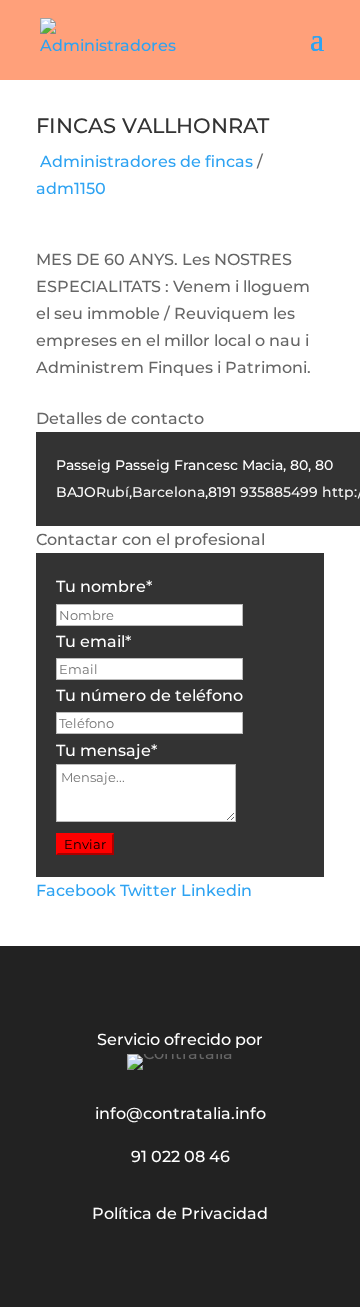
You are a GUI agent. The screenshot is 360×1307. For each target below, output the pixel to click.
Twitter (148, 890)
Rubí (112, 492)
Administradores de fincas (146, 161)
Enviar (85, 844)
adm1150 (71, 188)
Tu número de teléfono (149, 695)
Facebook (76, 890)
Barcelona (168, 492)
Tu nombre (104, 586)
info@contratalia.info (180, 1113)
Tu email (93, 641)
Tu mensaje (106, 750)
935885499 (279, 492)
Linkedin (216, 890)
